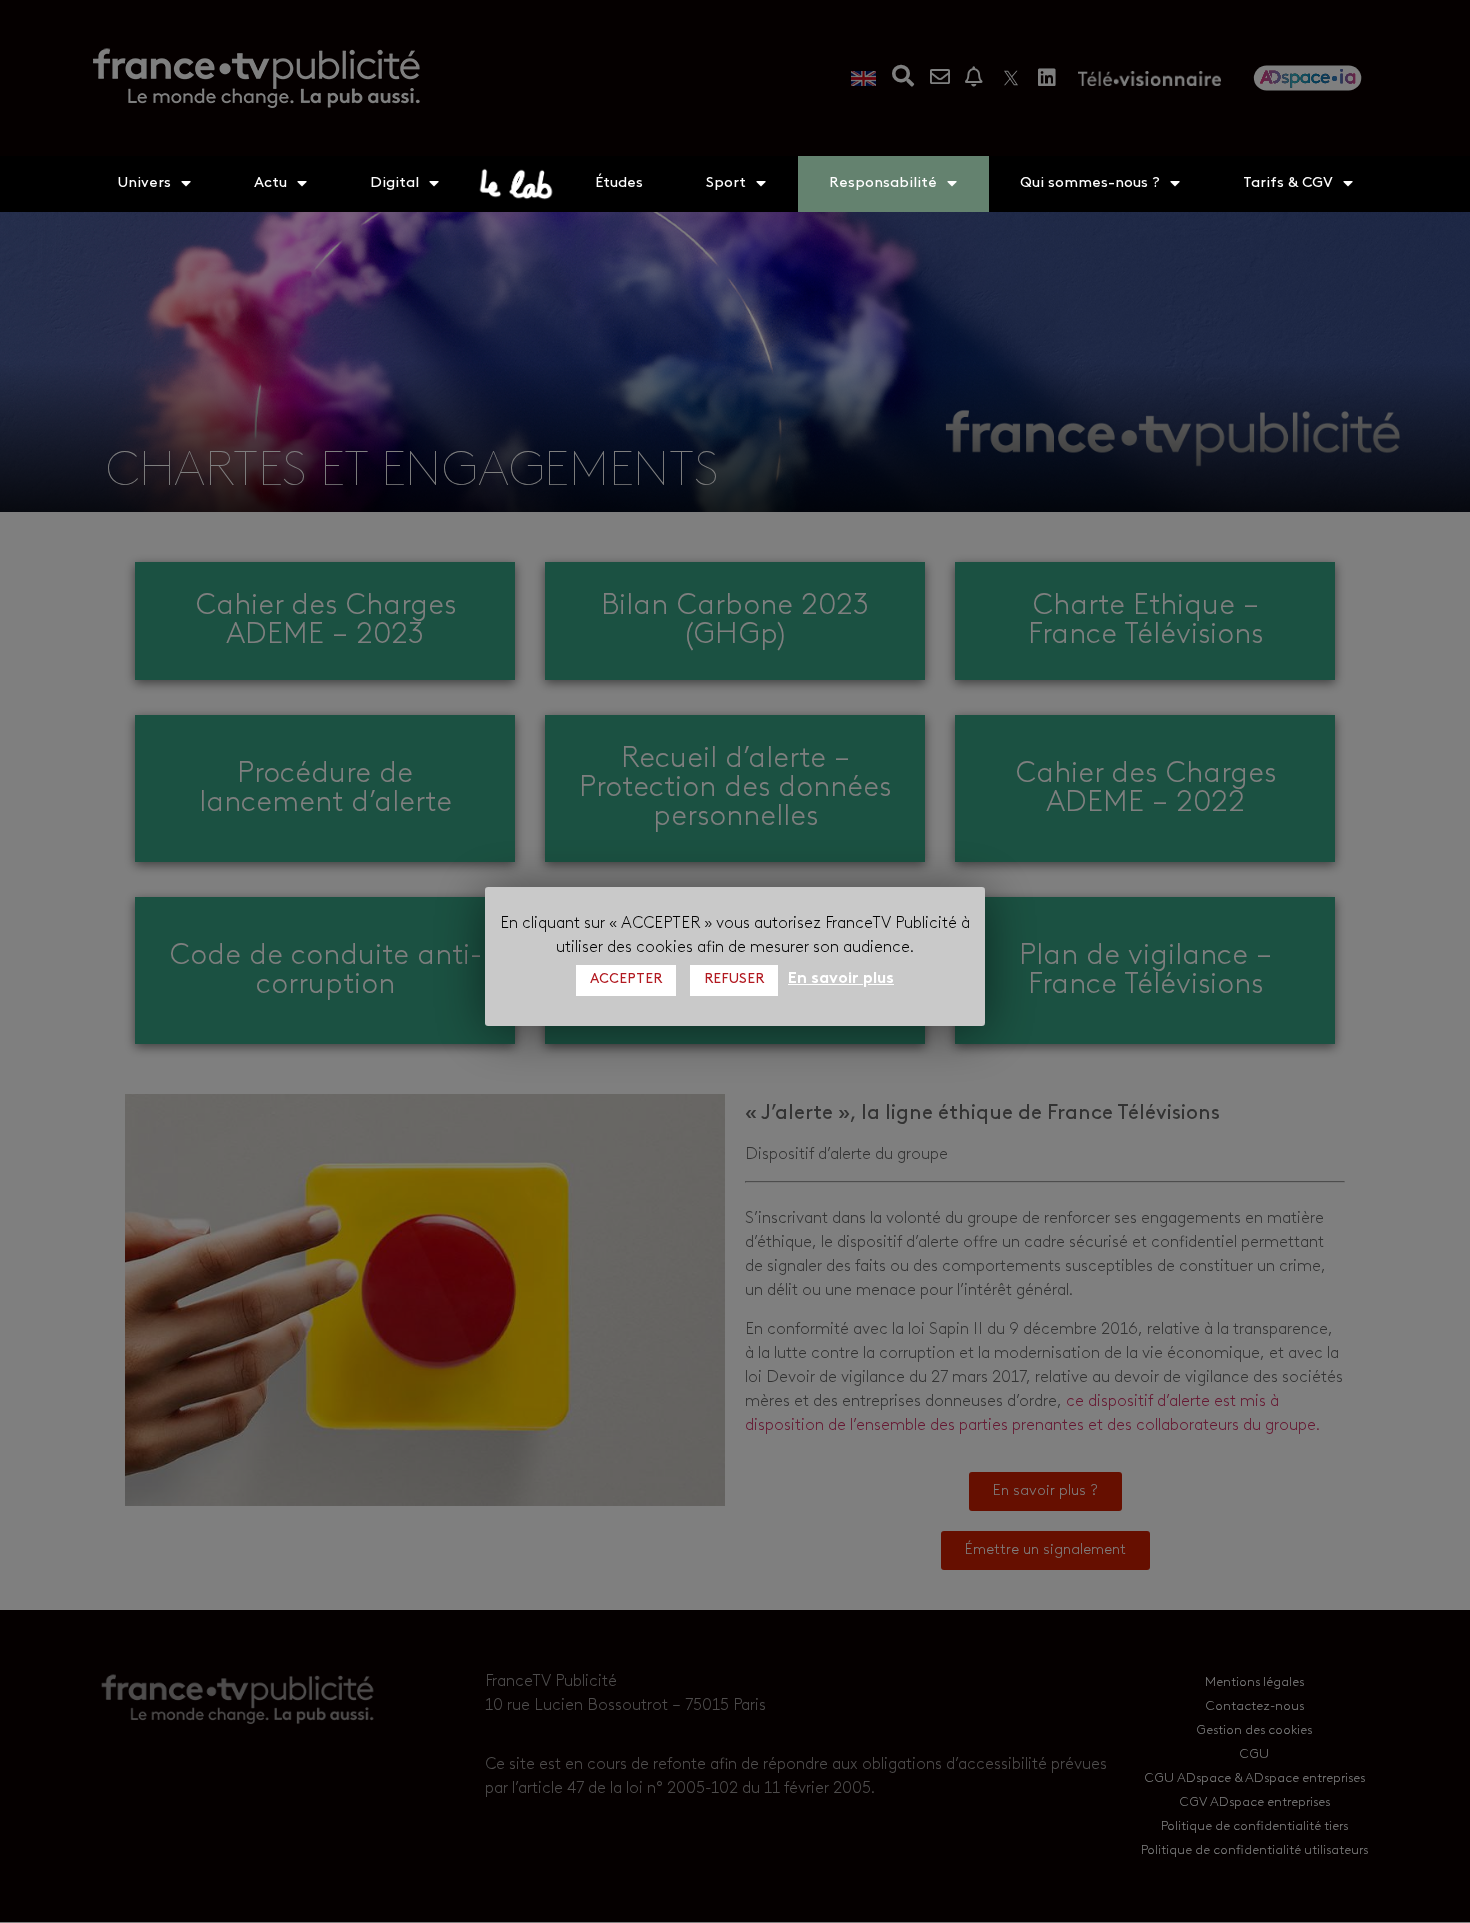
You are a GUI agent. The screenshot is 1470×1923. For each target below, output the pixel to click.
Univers (144, 183)
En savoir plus (841, 979)
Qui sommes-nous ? (1090, 183)
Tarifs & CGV (1288, 183)
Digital (394, 183)
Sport (726, 183)
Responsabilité (883, 183)
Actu (270, 183)
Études (619, 183)
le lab (516, 184)
